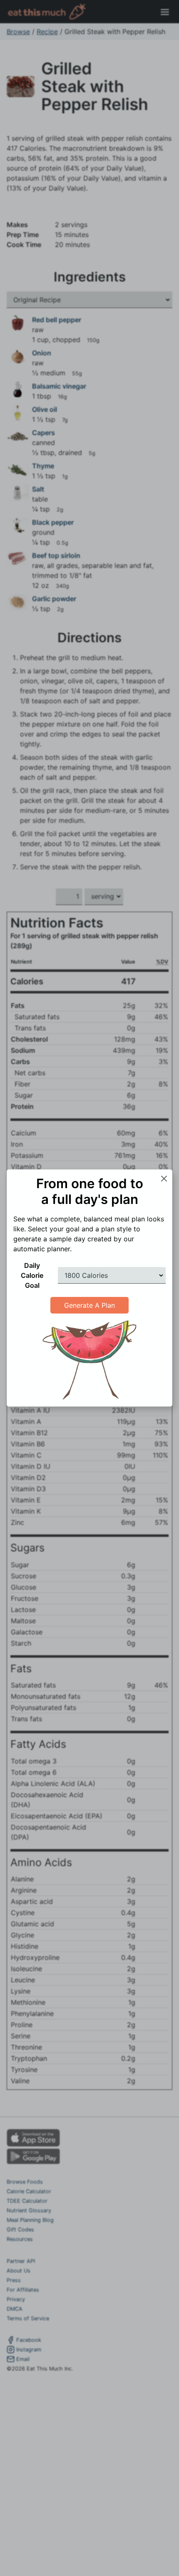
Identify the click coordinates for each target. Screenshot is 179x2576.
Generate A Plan (89, 1305)
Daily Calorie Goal (32, 1275)
